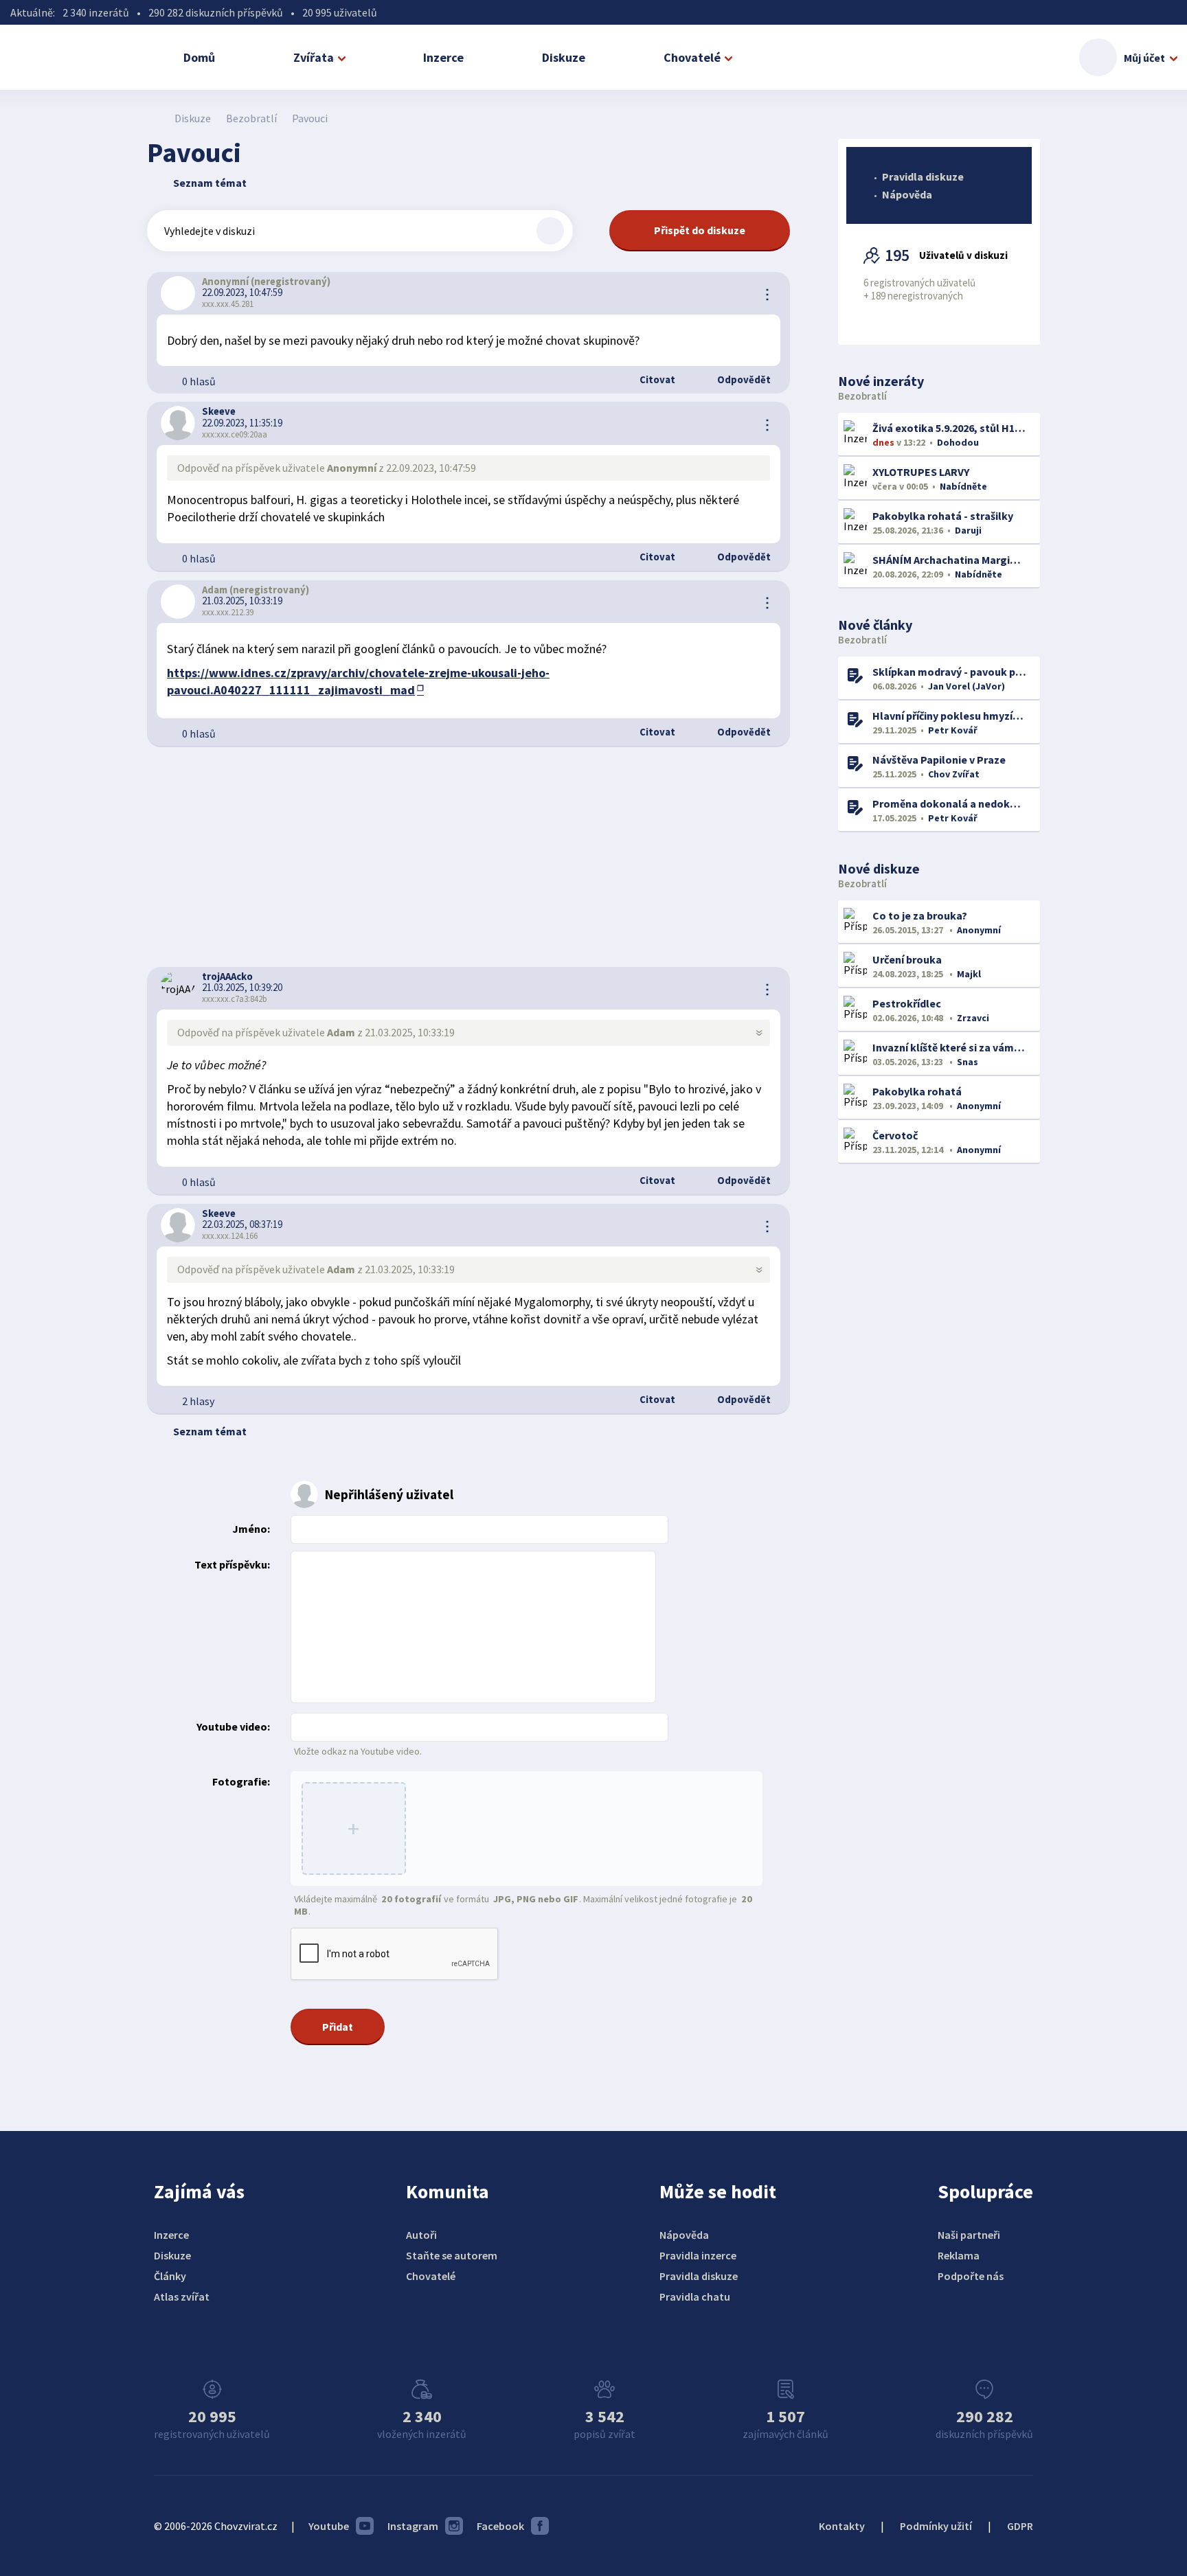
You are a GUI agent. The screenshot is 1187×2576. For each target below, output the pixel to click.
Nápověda (907, 194)
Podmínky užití (936, 2526)
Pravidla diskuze (923, 176)
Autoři (421, 2235)
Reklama (959, 2255)
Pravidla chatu (695, 2296)
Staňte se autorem (452, 2255)
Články (170, 2276)
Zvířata (314, 57)
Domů (199, 57)
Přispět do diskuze (700, 230)
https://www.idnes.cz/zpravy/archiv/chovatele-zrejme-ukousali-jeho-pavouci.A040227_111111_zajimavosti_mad (358, 681)
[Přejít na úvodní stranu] (154, 118)
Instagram (413, 2526)
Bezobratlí (251, 118)
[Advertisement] (468, 857)
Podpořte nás (971, 2276)
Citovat (656, 379)
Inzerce (443, 57)
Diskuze (564, 57)
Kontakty (842, 2526)
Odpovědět (743, 379)
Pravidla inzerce (698, 2255)
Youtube (329, 2526)
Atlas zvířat (182, 2296)
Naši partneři (969, 2235)
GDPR (1020, 2526)
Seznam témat (210, 183)
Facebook (500, 2526)
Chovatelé (692, 57)
